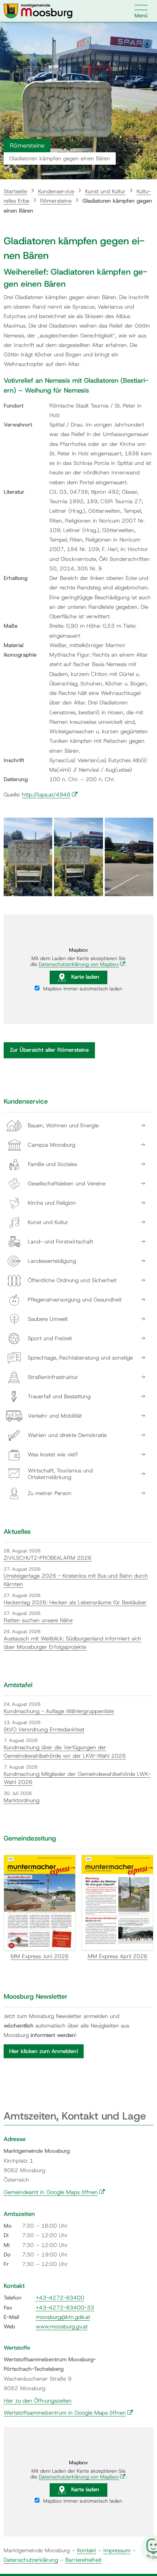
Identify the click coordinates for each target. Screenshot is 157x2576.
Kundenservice (56, 191)
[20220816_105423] (78, 857)
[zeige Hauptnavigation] (141, 11)
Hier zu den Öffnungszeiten (38, 2401)
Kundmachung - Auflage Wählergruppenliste (59, 1711)
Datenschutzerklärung (31, 2560)
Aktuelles (17, 1532)
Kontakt (87, 2550)
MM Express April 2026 (118, 1956)
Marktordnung (22, 1800)
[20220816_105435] (28, 857)
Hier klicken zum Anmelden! (44, 2051)
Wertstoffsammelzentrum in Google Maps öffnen (68, 2413)
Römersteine (56, 201)
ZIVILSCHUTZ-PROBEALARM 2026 (48, 1558)
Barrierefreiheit (83, 2560)
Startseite (15, 191)
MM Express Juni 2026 (40, 1956)
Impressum (117, 2550)
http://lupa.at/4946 (50, 795)
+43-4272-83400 (60, 2298)
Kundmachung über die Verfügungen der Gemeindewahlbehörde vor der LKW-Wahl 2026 (65, 1752)
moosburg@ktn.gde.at (63, 2317)
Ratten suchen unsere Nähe (38, 1620)
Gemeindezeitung (30, 1838)
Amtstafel (18, 1685)
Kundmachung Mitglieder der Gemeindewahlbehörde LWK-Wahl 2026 (77, 1778)
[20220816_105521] (129, 857)
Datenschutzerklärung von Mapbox (82, 964)
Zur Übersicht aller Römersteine (49, 1050)
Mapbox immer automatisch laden (82, 989)
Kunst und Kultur (105, 191)
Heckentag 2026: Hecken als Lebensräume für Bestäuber (75, 1602)
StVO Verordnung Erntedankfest (44, 1730)
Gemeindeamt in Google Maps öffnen (54, 2192)
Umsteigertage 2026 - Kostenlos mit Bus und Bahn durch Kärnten (76, 1580)
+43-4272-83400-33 (65, 2308)
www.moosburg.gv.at (62, 2327)
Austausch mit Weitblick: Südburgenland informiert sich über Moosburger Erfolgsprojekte (72, 1643)
